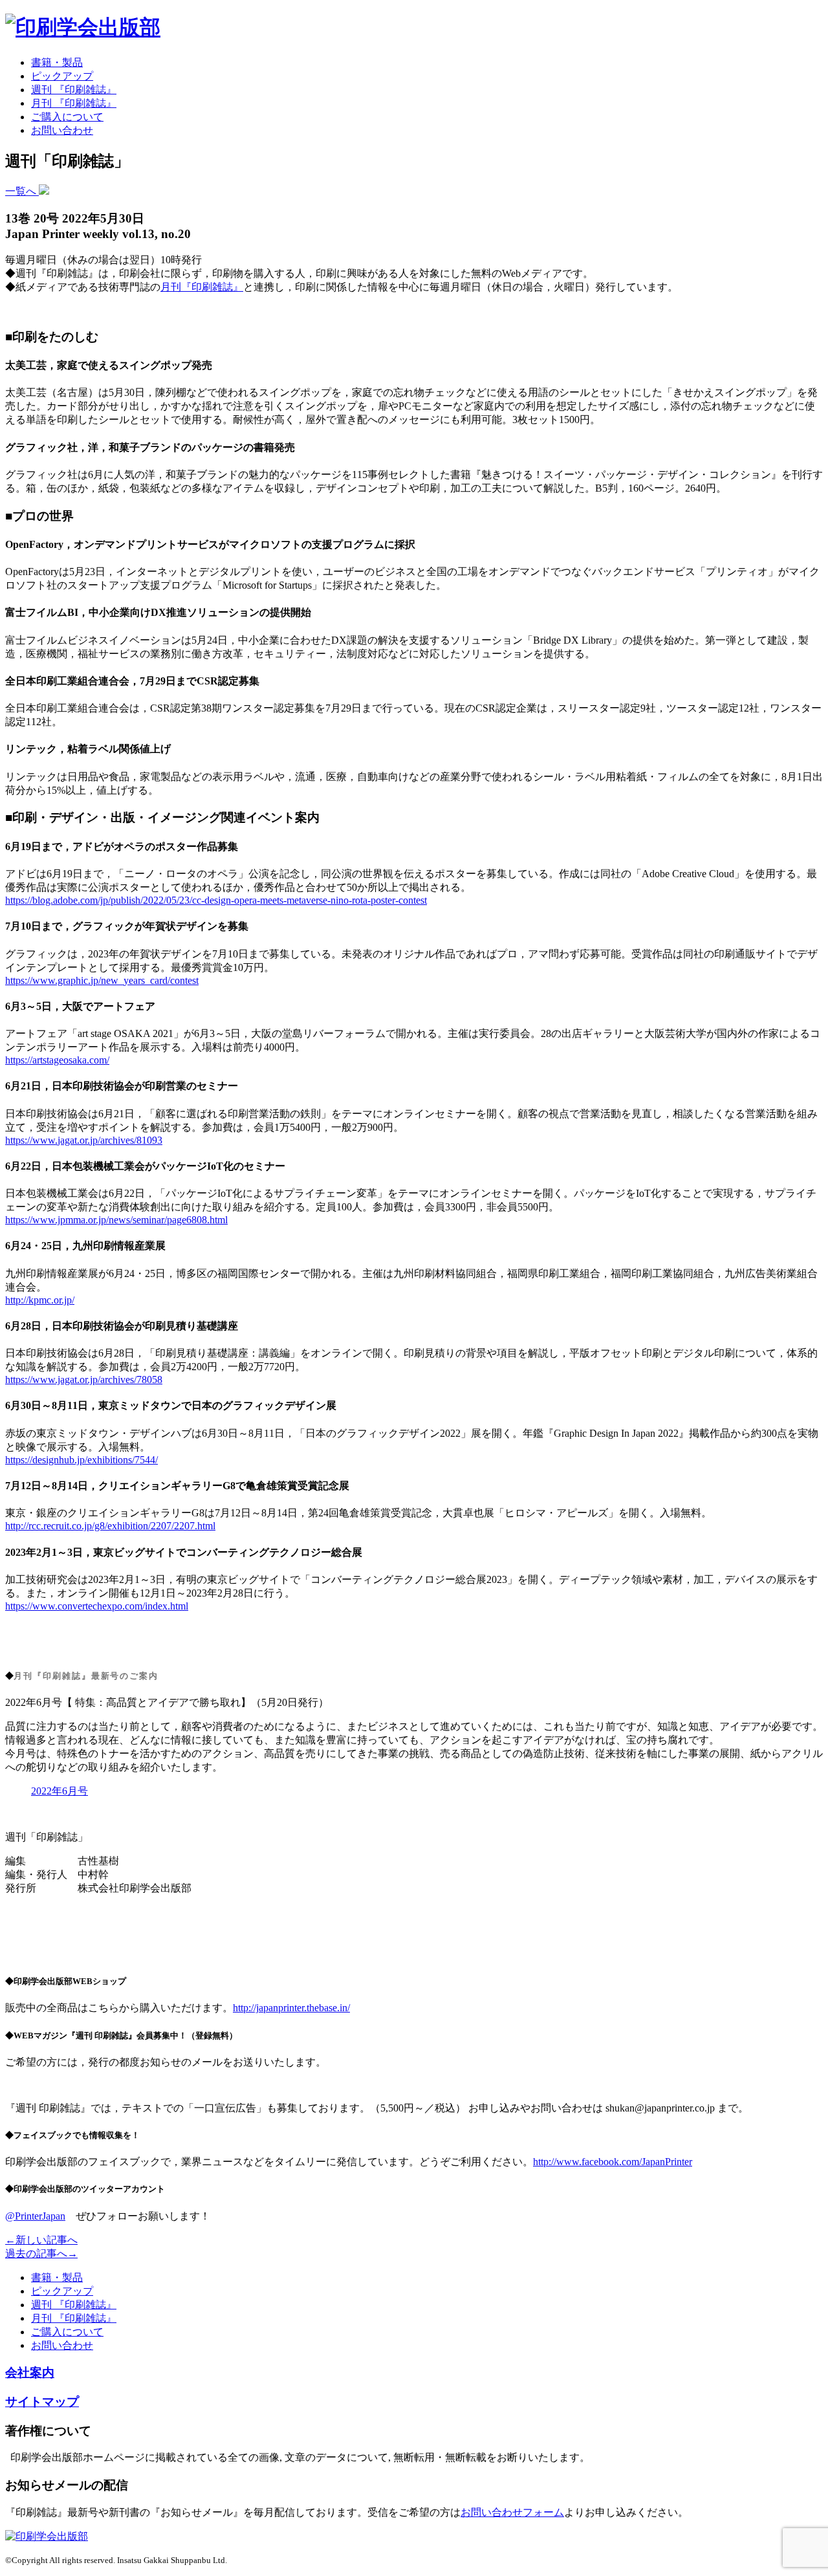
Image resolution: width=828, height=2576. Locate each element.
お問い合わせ (62, 130)
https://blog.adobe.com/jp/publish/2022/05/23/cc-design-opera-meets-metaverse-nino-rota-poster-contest (216, 900)
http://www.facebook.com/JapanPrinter (613, 2162)
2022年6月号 (60, 1791)
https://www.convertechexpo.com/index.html (97, 1606)
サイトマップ (42, 2402)
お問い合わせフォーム (512, 2512)
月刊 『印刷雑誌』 (74, 103)
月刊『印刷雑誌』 (202, 287)
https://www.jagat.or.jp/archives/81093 (84, 1140)
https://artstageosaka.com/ (57, 1060)
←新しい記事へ (41, 2240)
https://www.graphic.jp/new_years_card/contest (102, 980)
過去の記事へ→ (41, 2254)
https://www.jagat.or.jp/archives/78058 (84, 1380)
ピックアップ (62, 76)
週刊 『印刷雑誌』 (74, 90)
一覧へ (22, 191)
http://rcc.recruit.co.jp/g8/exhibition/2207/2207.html (110, 1526)
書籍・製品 (57, 62)
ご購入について (67, 117)
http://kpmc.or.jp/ (40, 1300)
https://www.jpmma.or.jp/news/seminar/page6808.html (116, 1220)
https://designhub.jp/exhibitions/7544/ (82, 1460)
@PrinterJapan (35, 2216)
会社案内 (30, 2373)
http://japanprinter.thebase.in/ (291, 2008)
